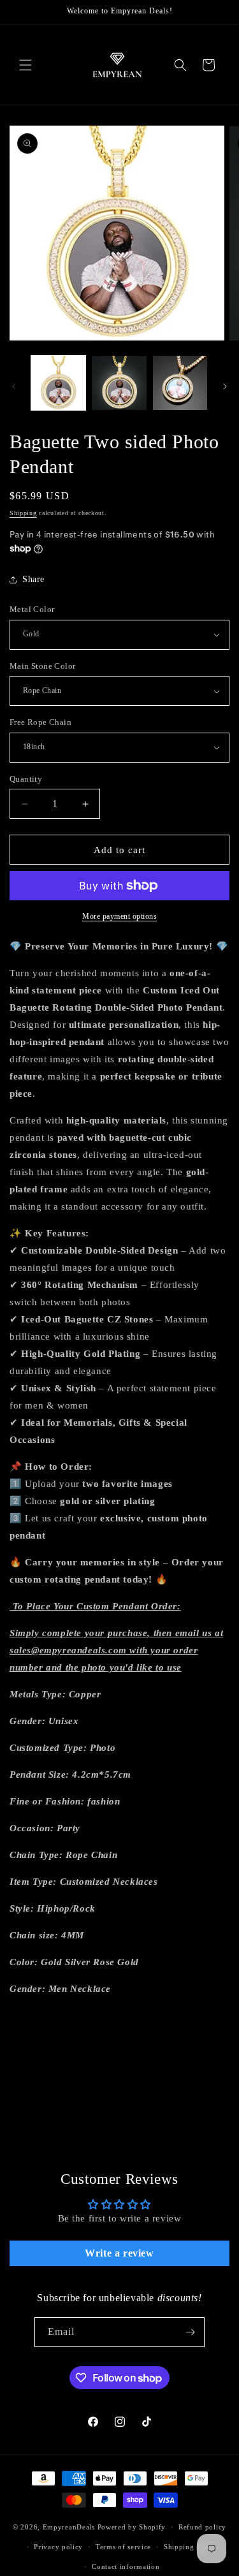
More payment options (119, 916)
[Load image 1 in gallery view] (58, 383)
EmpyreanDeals (69, 2527)
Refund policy (202, 2527)
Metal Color (32, 609)
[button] (25, 65)
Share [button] (33, 579)
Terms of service (123, 2547)
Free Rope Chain (40, 722)
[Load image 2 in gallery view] (119, 383)
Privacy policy (58, 2547)
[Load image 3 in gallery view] (180, 383)
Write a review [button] (119, 2253)
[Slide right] (225, 386)
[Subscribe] (190, 2332)
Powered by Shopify (132, 2527)
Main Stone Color (42, 666)
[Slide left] (14, 386)
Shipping (23, 513)
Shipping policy (191, 2547)
